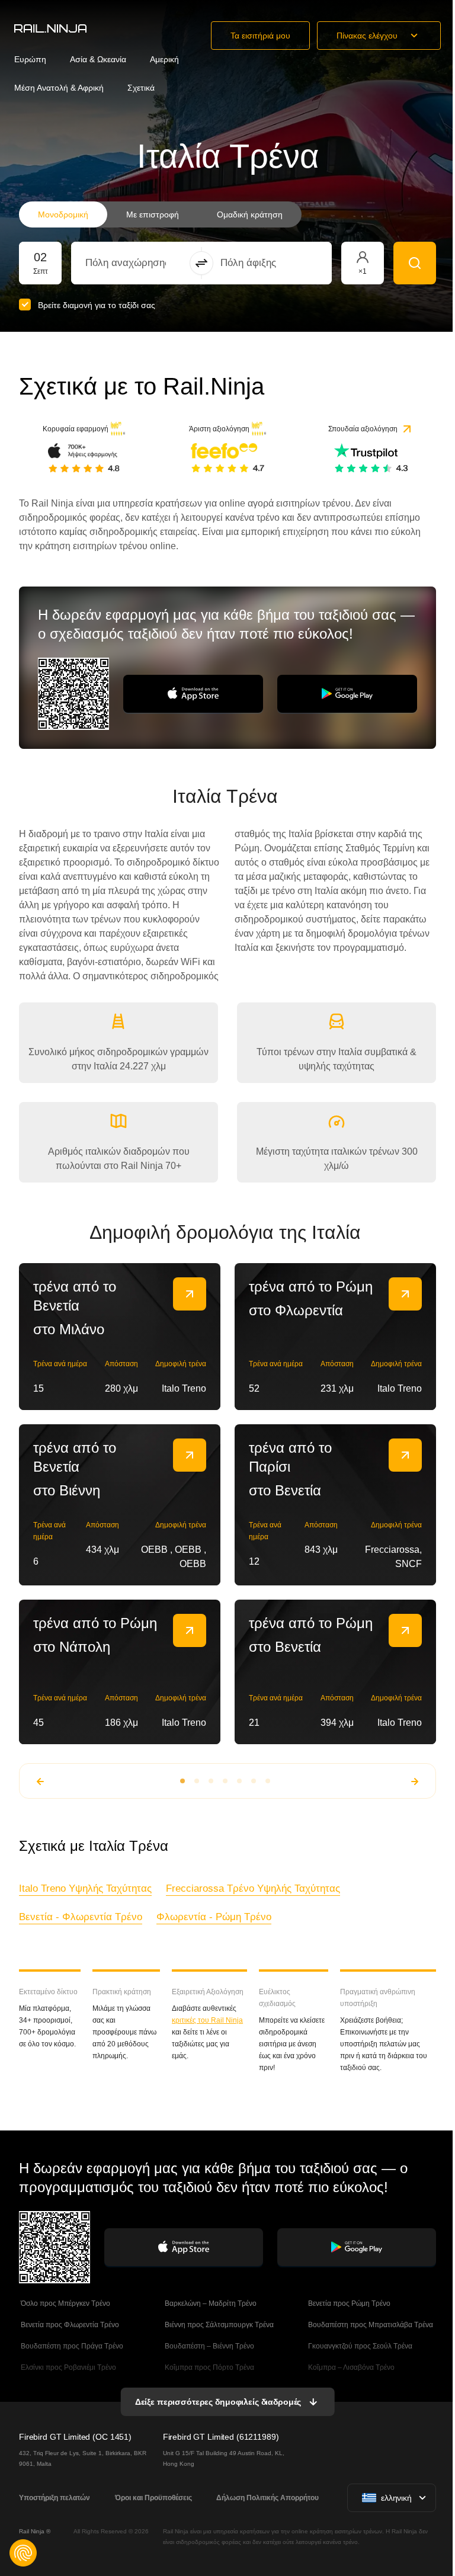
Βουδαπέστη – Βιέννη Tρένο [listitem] (209, 2346)
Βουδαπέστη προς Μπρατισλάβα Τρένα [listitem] (370, 2325)
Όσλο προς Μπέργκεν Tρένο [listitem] (65, 2303)
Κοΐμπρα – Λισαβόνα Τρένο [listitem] (350, 2367)
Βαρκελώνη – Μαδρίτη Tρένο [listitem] (210, 2303)
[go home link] (50, 28)
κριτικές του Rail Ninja (207, 2020)
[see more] (190, 1294)
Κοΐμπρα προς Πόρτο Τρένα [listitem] (209, 2367)
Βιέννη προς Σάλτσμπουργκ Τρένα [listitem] (218, 2325)
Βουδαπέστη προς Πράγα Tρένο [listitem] (71, 2346)
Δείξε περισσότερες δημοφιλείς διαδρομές (218, 2402)
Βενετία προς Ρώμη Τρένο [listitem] (348, 2303)
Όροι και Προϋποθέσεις (153, 2498)
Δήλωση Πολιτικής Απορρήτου (267, 2498)
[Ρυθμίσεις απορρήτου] (23, 2553)
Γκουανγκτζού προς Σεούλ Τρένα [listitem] (359, 2346)
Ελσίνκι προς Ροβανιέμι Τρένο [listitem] (68, 2367)
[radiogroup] (160, 214)
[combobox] (151, 263)
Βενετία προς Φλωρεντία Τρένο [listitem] (69, 2325)
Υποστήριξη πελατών (55, 2498)
